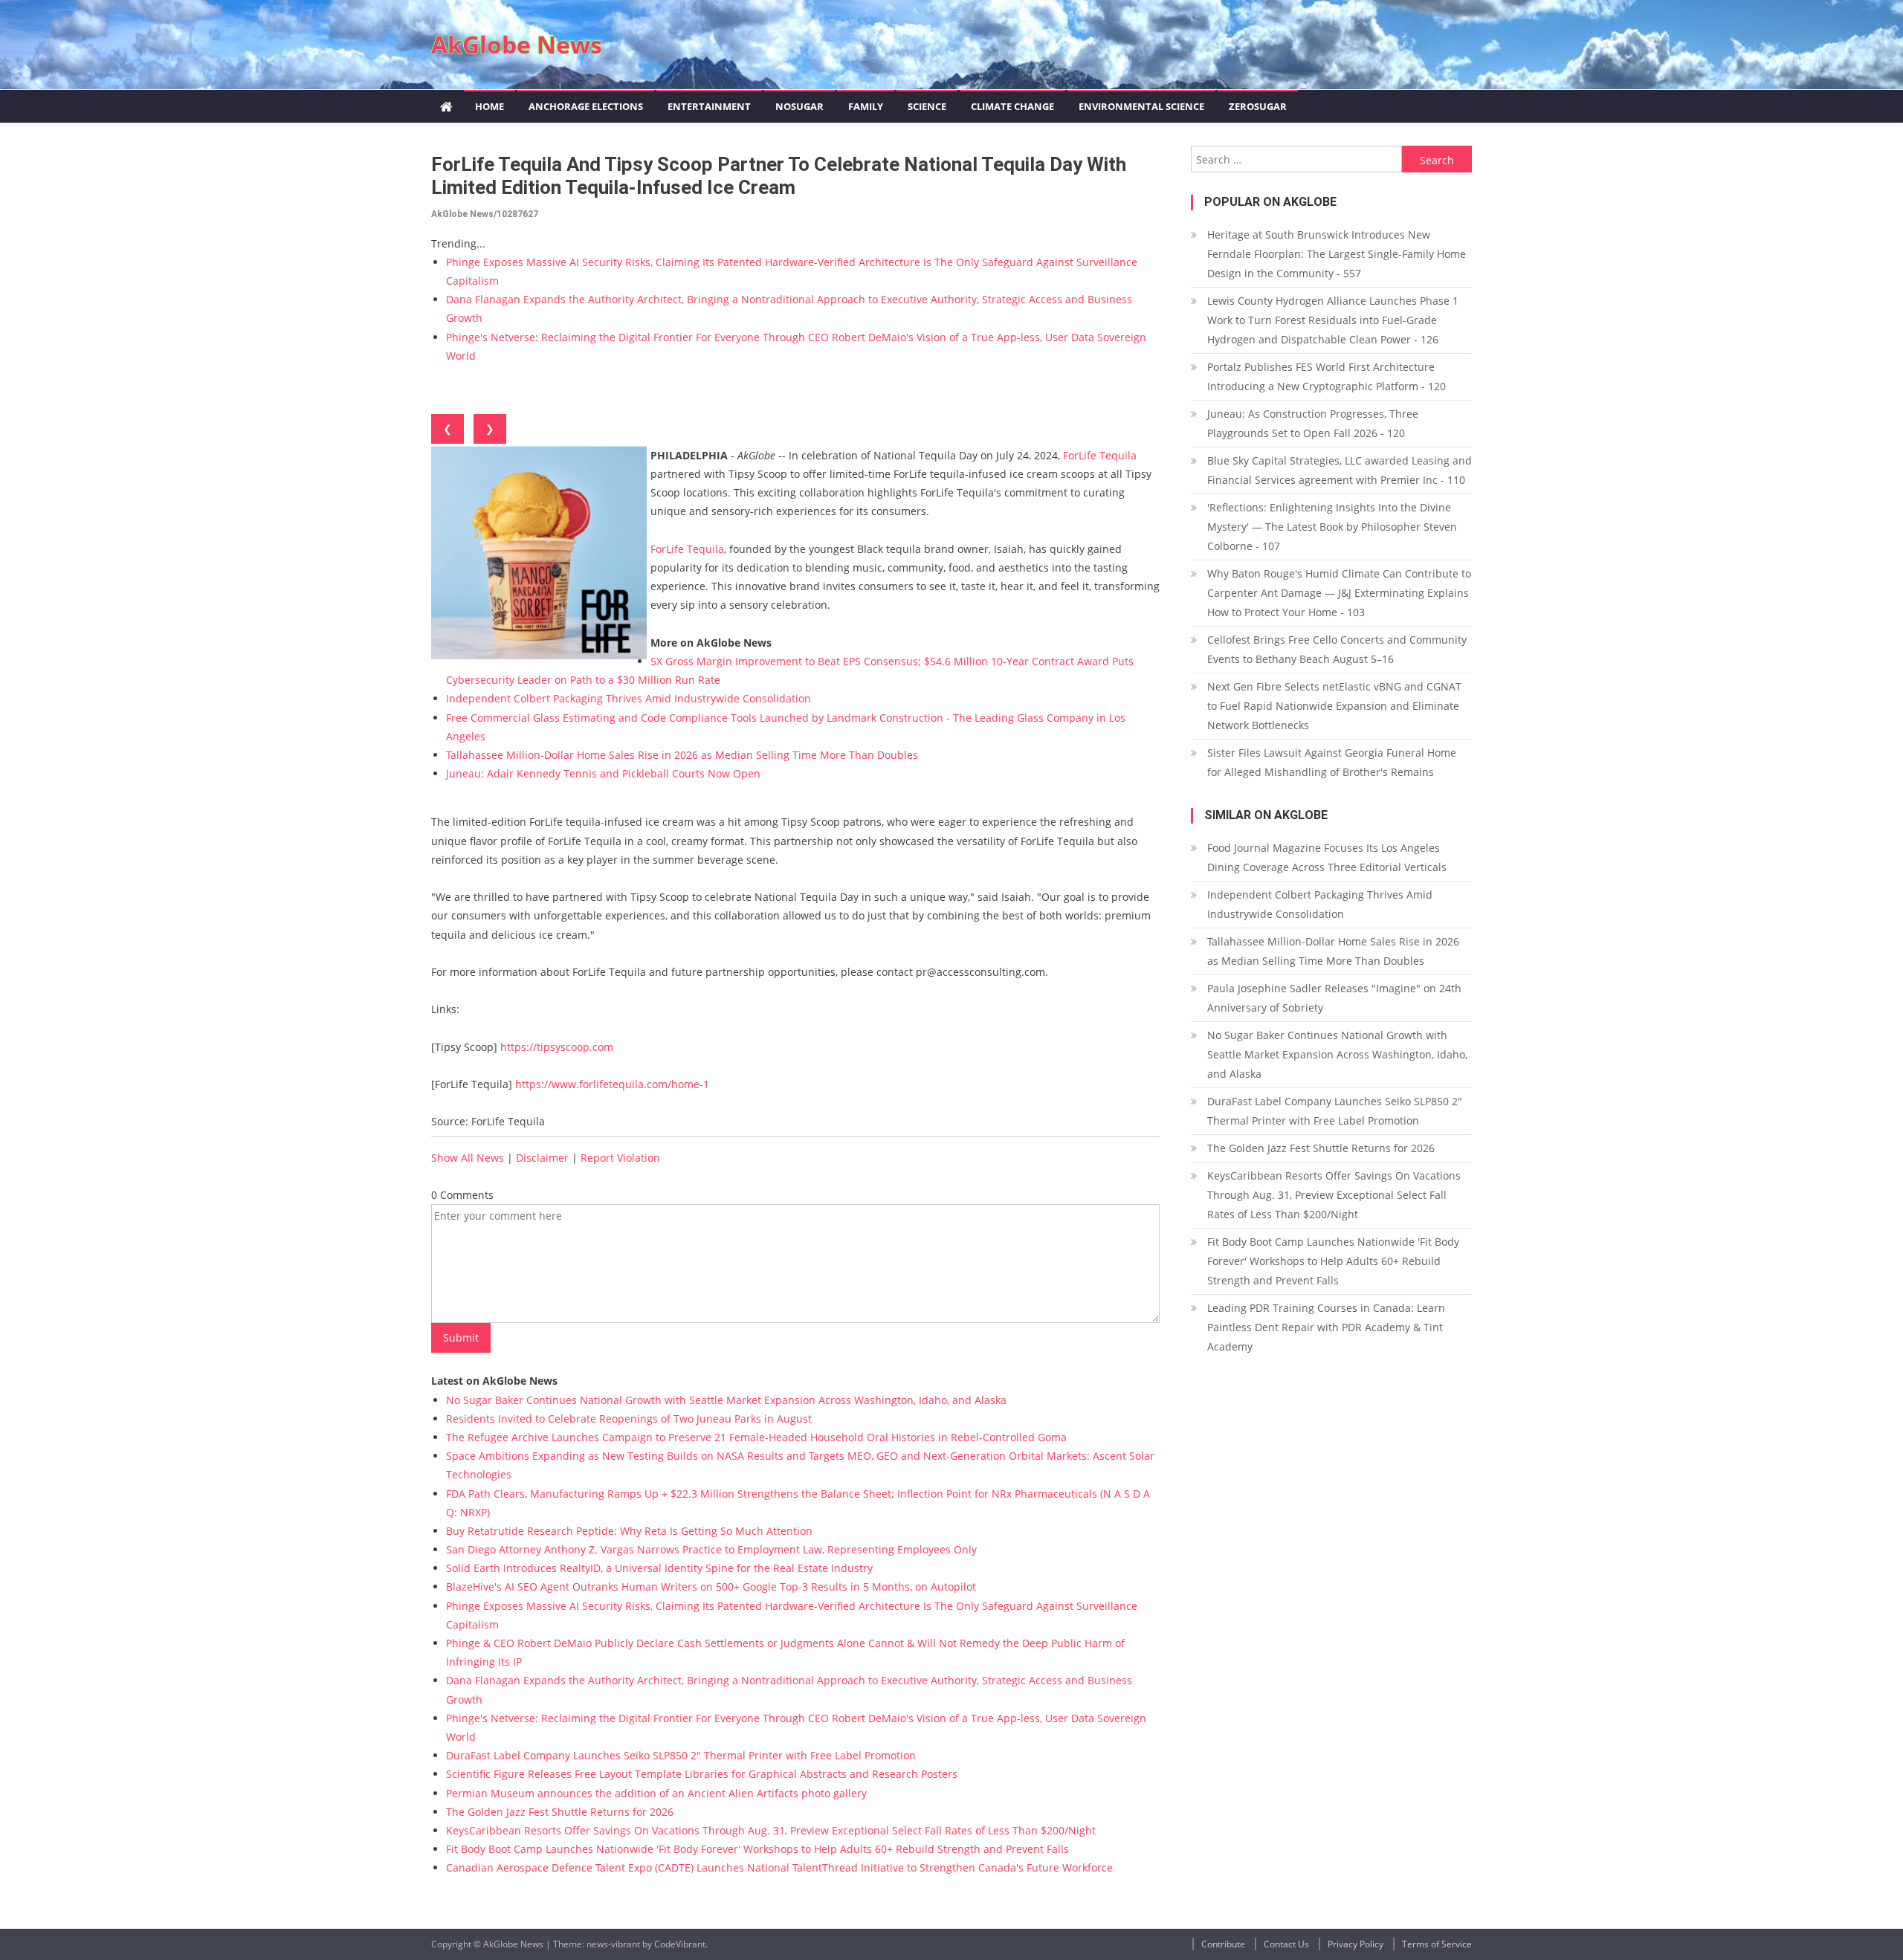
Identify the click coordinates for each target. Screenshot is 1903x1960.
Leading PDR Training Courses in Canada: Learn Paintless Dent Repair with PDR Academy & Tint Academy (1326, 1327)
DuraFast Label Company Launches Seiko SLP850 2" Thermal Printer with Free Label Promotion (681, 1755)
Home (490, 106)
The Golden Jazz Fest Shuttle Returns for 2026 (560, 1812)
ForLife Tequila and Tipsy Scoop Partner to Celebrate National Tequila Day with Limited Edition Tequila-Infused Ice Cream (779, 176)
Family (866, 106)
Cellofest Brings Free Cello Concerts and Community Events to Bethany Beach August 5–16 (1337, 649)
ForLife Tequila (1100, 455)
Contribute (1223, 1944)
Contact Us (1286, 1944)
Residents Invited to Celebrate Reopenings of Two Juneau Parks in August (629, 1419)
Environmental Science (1141, 106)
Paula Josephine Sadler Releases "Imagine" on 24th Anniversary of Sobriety (1334, 998)
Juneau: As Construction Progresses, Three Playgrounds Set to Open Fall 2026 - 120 (1313, 423)
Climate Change (1012, 106)
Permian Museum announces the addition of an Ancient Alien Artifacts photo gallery (656, 1793)
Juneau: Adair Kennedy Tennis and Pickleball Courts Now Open (603, 773)
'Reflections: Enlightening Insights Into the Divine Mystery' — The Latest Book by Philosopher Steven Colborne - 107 (1332, 527)
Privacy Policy (1356, 1944)
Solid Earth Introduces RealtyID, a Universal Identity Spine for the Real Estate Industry (659, 1568)
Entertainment (709, 106)
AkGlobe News (517, 44)
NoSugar (799, 106)
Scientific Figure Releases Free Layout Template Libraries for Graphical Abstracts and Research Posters (702, 1774)
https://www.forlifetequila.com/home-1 (612, 1084)
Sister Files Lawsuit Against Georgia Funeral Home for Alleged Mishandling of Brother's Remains (1332, 762)
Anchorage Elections (586, 106)
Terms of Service (1437, 1944)
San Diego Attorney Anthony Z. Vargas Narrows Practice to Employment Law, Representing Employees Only (711, 1549)
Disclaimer (542, 1158)
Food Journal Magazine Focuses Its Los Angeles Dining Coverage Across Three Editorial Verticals (1327, 857)
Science (927, 106)
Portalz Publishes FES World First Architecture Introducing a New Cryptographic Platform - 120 (1327, 376)
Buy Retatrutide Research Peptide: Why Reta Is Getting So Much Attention (629, 1531)
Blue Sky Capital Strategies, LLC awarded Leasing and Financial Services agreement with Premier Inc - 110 (1340, 470)
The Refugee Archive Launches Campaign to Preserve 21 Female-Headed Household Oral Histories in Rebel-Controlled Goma (756, 1437)
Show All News (468, 1158)
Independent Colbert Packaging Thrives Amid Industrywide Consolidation (629, 698)
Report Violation (620, 1158)
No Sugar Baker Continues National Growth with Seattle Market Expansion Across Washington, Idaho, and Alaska (726, 1400)
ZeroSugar (1258, 106)
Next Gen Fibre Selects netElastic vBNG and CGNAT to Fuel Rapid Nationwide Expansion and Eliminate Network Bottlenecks (1334, 706)
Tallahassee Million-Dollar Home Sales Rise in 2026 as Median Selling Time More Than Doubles (682, 755)
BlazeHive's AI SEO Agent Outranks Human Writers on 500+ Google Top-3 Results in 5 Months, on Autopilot (711, 1587)
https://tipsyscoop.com (557, 1047)
